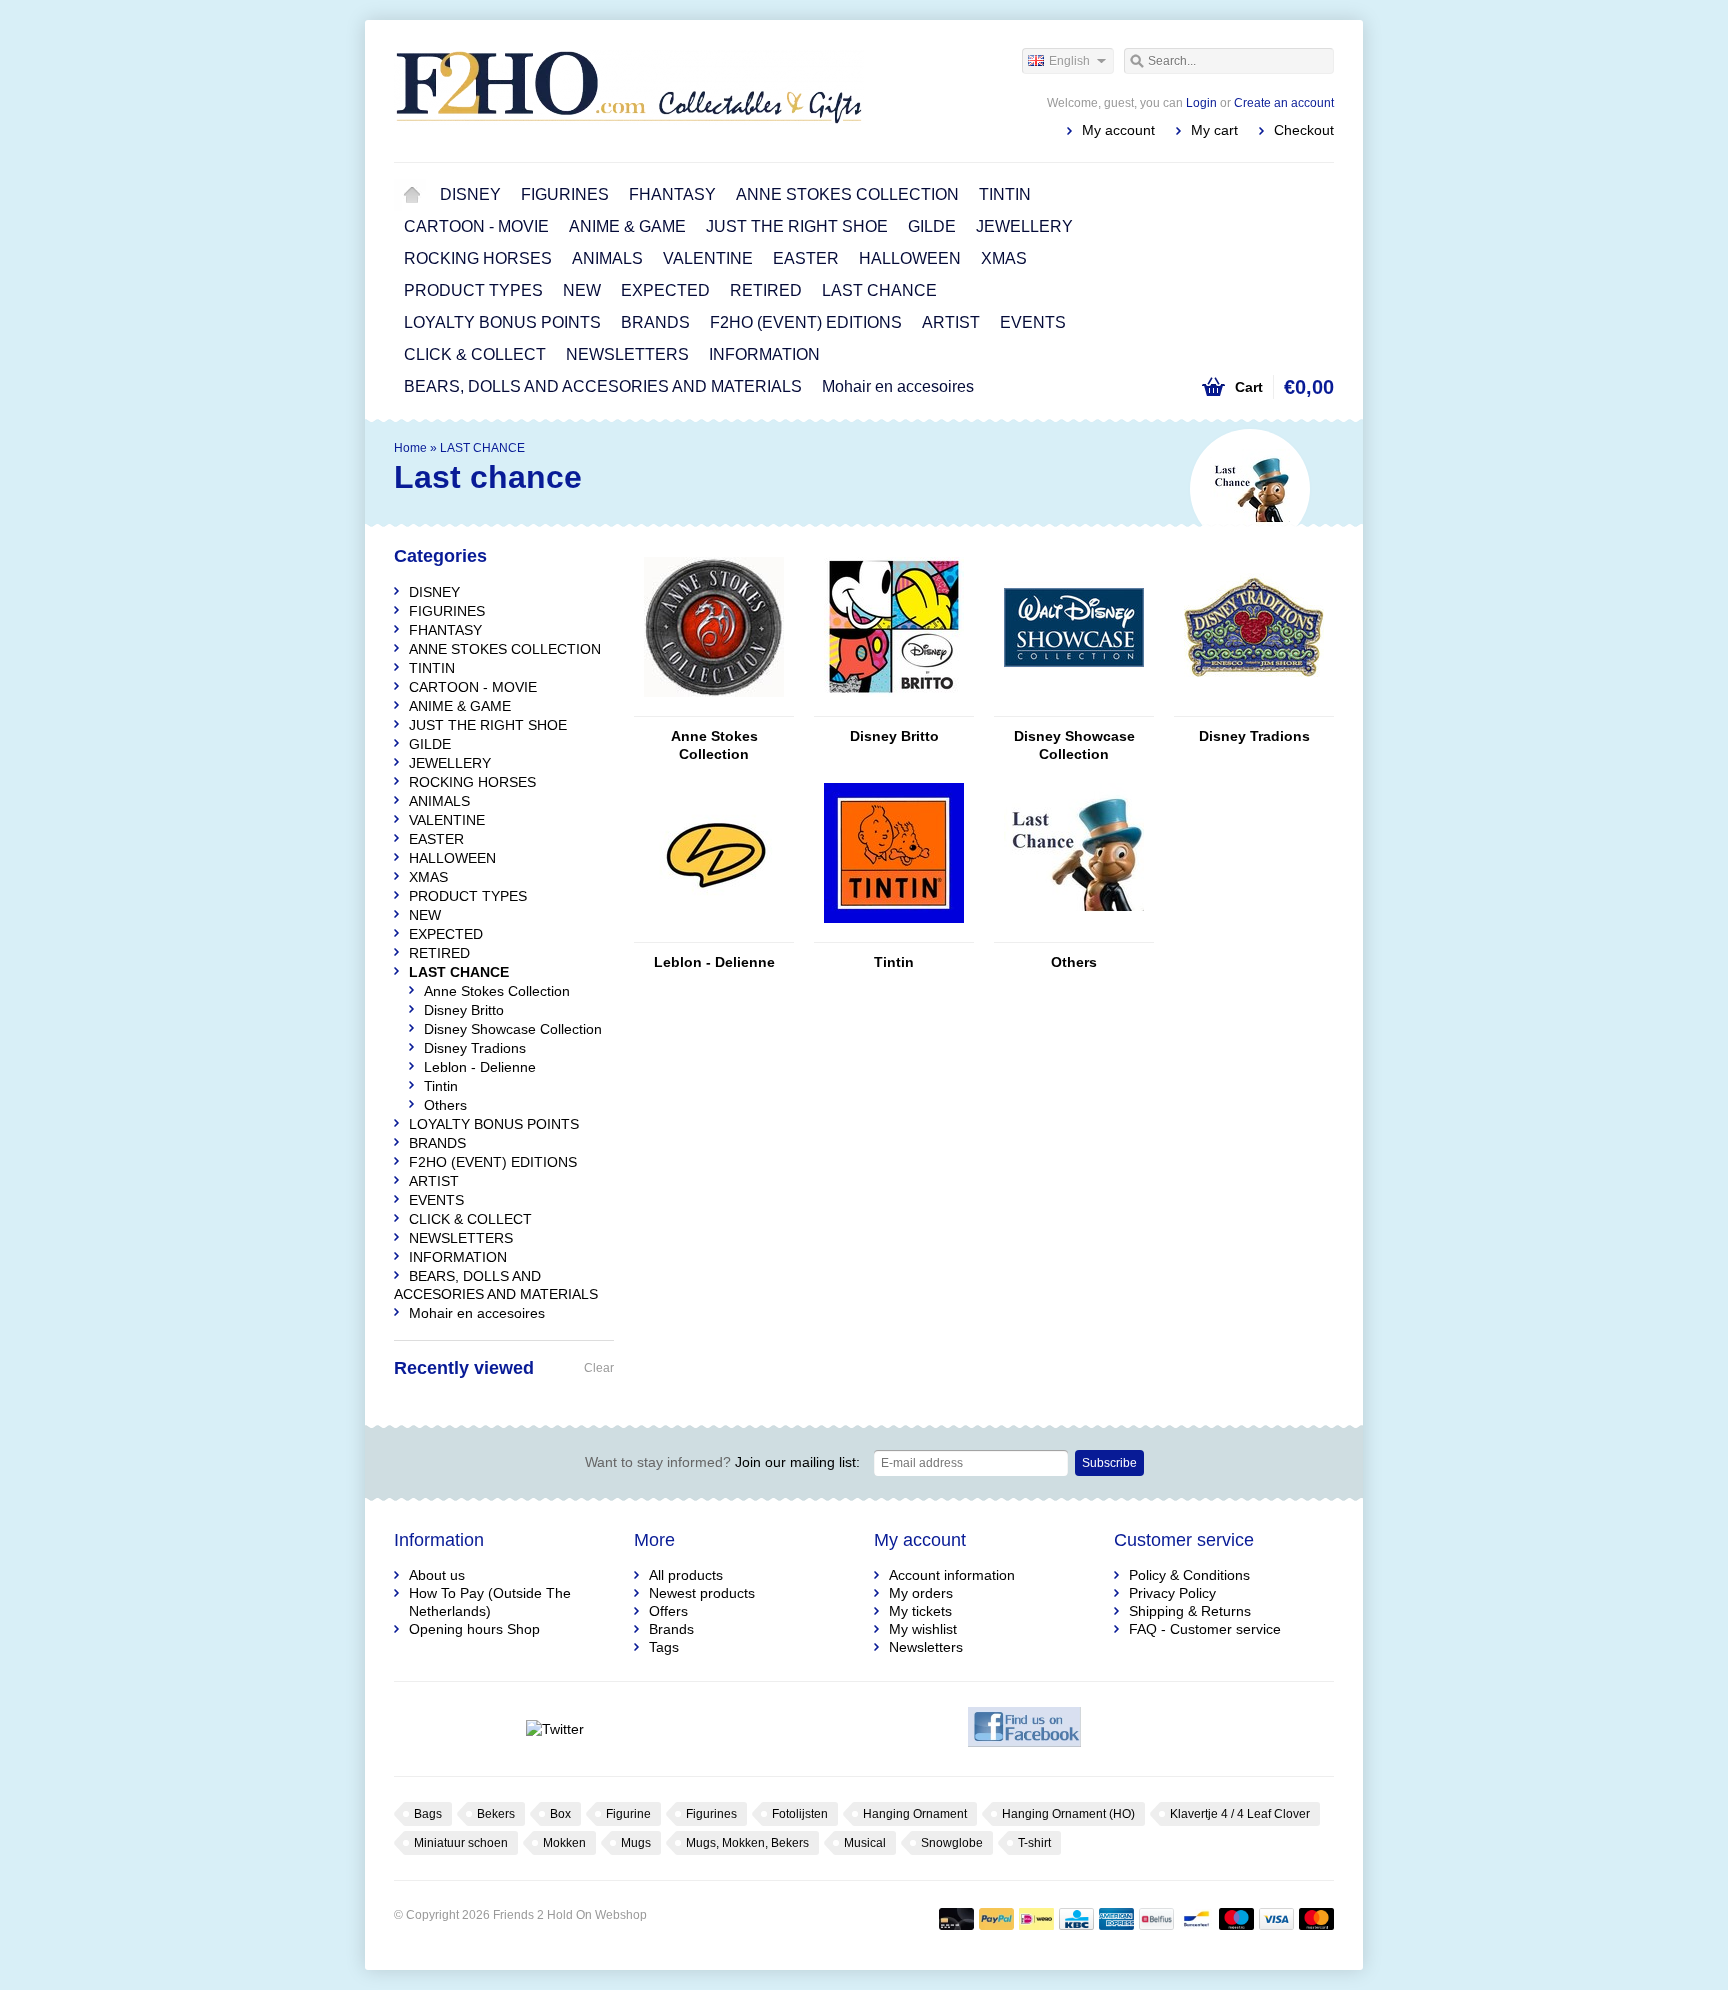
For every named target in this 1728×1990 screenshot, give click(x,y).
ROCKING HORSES (478, 258)
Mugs (636, 1843)
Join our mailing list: (722, 1462)
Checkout (1304, 130)
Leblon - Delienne (714, 962)
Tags (664, 1647)
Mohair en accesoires (898, 386)
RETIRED (766, 290)
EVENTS (1033, 322)
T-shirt (1034, 1843)
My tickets (920, 1611)
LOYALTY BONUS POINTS (502, 322)
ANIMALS (607, 258)
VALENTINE (708, 258)
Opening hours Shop (474, 1629)
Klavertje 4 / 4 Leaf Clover (1240, 1814)
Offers (668, 1611)
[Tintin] (894, 933)
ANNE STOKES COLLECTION (847, 194)
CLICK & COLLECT (475, 354)
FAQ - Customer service (1205, 1629)
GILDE (932, 226)
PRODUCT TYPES (473, 290)
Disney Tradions (1254, 736)
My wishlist (923, 1629)
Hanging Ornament (915, 1814)
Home (412, 195)
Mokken (564, 1843)
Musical (865, 1843)
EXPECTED (665, 290)
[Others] (1074, 933)
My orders (921, 1593)
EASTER (806, 258)
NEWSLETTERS (627, 354)
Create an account (1284, 103)
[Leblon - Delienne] (714, 933)
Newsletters (926, 1647)
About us (437, 1575)
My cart (1214, 130)
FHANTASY (672, 194)
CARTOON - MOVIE (476, 226)
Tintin (894, 962)
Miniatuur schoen (461, 1843)
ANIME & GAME (627, 226)
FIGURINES (565, 194)
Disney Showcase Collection (1074, 745)
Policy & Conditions (1189, 1575)
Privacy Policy (1172, 1593)
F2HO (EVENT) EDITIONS (806, 322)
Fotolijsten (800, 1814)
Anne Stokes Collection (714, 745)
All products (686, 1575)
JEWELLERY (1024, 226)
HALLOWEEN (910, 258)
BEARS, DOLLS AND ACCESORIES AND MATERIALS (603, 386)
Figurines (711, 1814)
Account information (952, 1575)
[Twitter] (554, 1729)
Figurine (628, 1814)
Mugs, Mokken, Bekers (747, 1843)
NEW (582, 290)
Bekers (496, 1814)
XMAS (1004, 258)
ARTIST (951, 322)
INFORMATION (764, 354)
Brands (671, 1629)
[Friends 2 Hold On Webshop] (629, 90)
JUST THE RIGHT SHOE (797, 226)
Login (1201, 103)
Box (560, 1814)
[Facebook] (1024, 1729)
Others (1074, 962)
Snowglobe (952, 1843)
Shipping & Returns (1190, 1611)
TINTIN (1005, 194)
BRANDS (655, 322)
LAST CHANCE (879, 290)
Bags (428, 1814)
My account (1118, 130)
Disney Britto (894, 736)
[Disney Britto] (894, 707)
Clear (599, 1368)
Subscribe (1109, 1463)
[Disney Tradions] (1254, 707)
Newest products (702, 1593)
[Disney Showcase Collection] (1074, 707)
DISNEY (470, 194)
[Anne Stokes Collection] (714, 707)
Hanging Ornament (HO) (1068, 1814)
